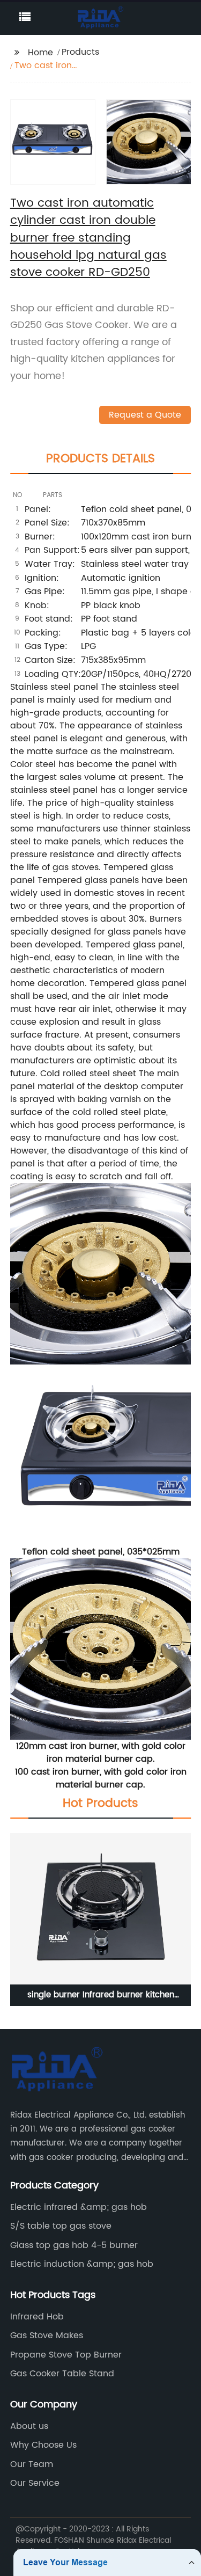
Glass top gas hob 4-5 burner (74, 2245)
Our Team (32, 2464)
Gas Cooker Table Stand (62, 2374)
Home (40, 53)
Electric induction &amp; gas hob (82, 2264)
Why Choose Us (43, 2445)
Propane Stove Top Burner (66, 2355)
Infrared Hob (37, 2317)
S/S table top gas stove (61, 2226)
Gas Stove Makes (47, 2336)
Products (80, 52)
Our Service (35, 2483)
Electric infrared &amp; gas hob (79, 2207)
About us (29, 2426)
